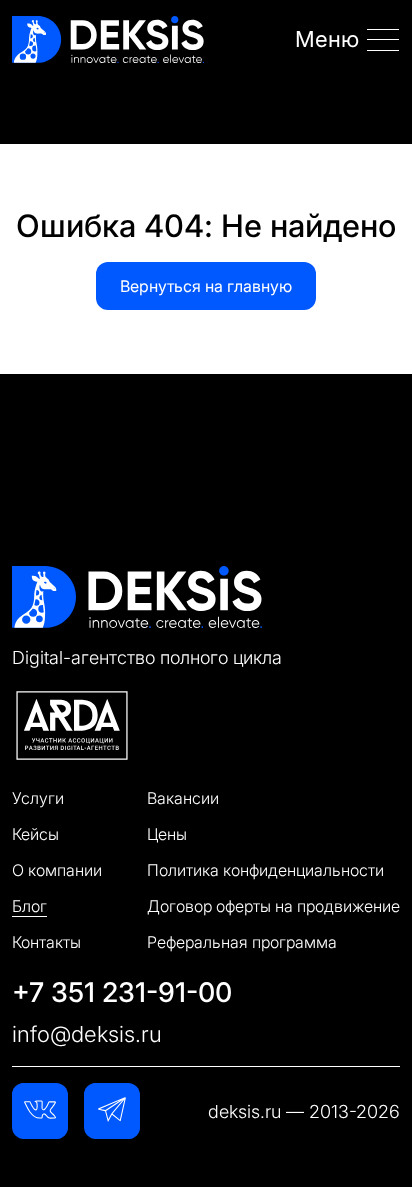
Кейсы (35, 834)
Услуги (38, 798)
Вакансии (183, 798)
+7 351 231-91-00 (122, 992)
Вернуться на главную (206, 286)
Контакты (46, 942)
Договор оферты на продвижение (273, 906)
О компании (57, 870)
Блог (29, 906)
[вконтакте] (40, 1111)
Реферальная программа (242, 942)
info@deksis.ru (87, 1034)
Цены (167, 834)
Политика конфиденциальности (265, 870)
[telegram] (112, 1111)
